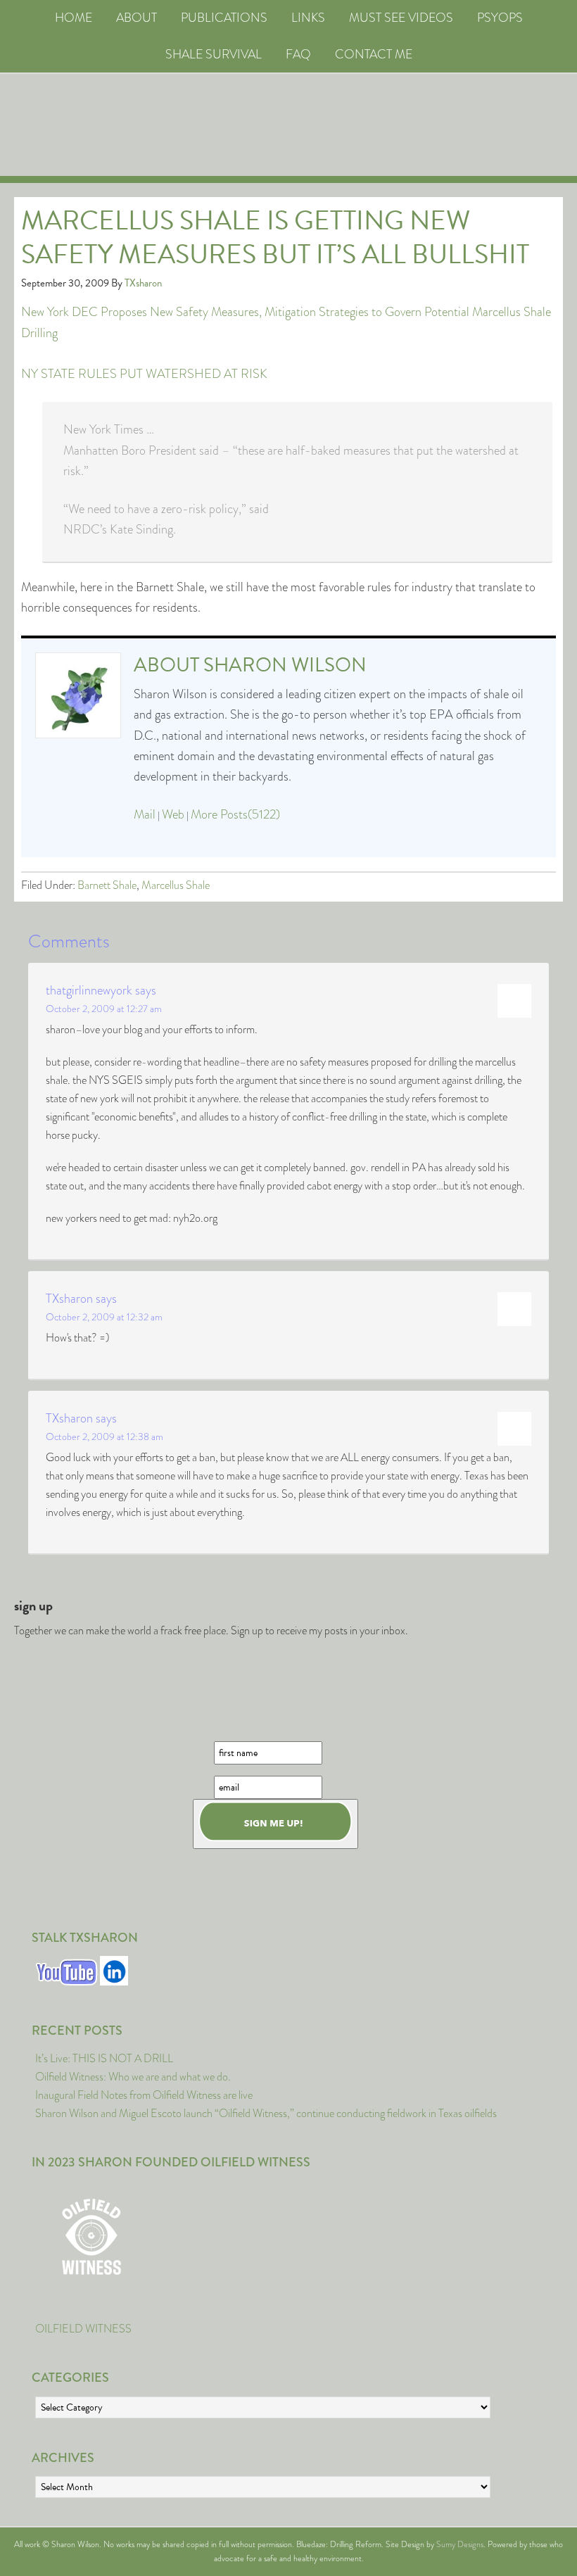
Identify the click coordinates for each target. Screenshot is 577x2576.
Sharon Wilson (285, 665)
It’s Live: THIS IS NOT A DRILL (104, 2058)
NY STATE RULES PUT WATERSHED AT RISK (144, 374)
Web (173, 814)
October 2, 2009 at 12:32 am (104, 1317)
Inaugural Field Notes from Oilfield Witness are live (144, 2095)
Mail (145, 814)
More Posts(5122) (235, 814)
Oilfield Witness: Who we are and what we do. (133, 2077)
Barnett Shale (107, 885)
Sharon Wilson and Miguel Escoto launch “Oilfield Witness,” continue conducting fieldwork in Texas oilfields (266, 2113)
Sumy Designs (460, 2544)
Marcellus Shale (176, 885)
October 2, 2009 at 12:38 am (104, 1437)
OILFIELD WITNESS (83, 2329)
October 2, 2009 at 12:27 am (104, 1009)
